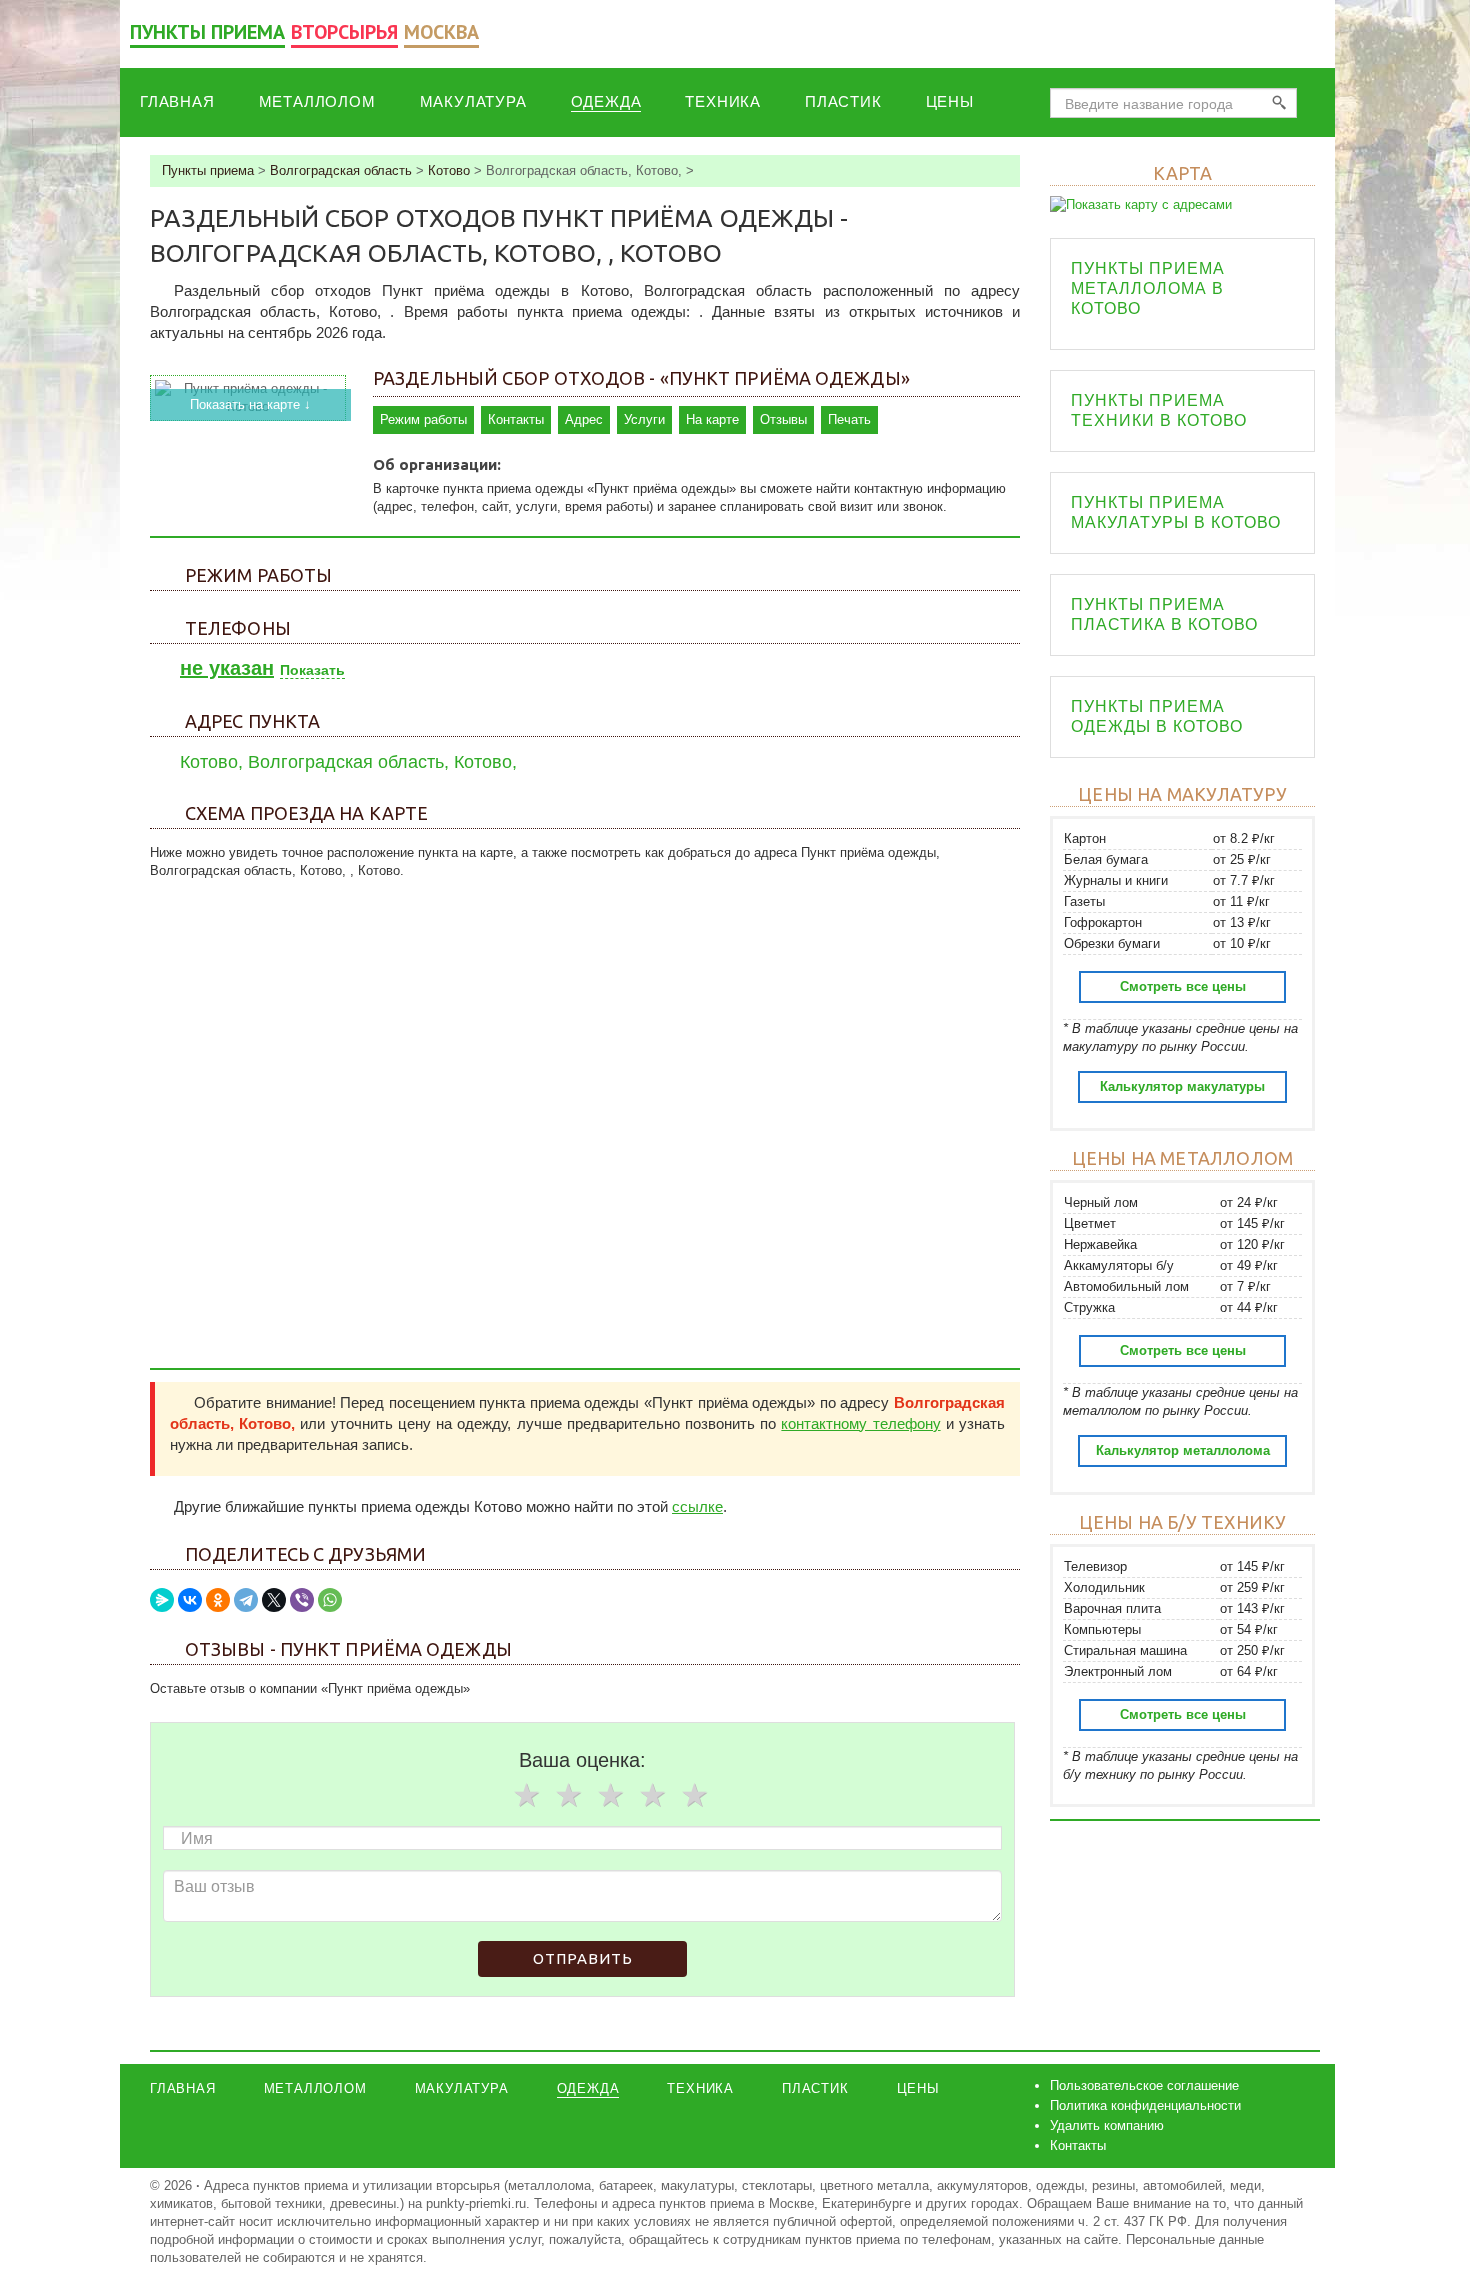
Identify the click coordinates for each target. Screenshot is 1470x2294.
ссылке (697, 1506)
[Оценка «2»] (568, 1795)
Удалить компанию (1107, 2125)
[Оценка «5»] (694, 1795)
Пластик (843, 101)
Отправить (583, 1958)
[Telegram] (246, 1600)
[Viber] (302, 1600)
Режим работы (423, 419)
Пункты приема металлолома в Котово (1148, 288)
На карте (712, 419)
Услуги (644, 419)
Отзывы (783, 419)
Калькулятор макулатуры (1182, 1086)
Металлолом (317, 101)
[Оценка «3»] (610, 1795)
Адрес (584, 419)
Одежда (606, 101)
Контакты (516, 419)
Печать (849, 419)
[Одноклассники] (218, 1600)
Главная (177, 101)
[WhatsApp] (330, 1600)
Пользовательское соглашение (1144, 2085)
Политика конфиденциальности (1145, 2105)
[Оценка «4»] (652, 1795)
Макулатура (473, 101)
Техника (723, 101)
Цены (950, 101)
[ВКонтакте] (190, 1600)
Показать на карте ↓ (250, 404)
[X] (274, 1600)
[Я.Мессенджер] (162, 1600)
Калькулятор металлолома (1183, 1450)
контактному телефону (860, 1423)
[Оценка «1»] (526, 1795)
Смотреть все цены (1183, 986)
